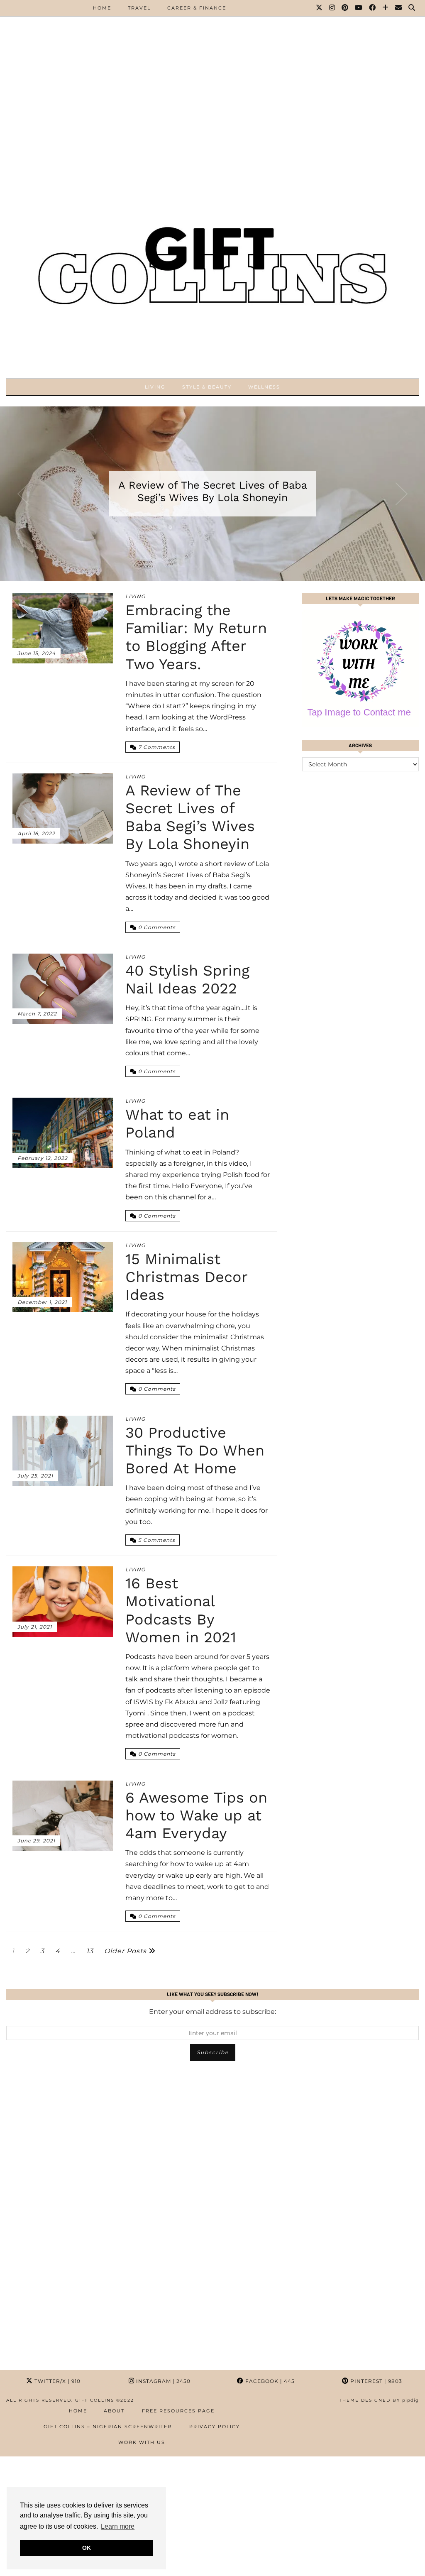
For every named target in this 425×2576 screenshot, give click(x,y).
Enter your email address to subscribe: (212, 2012)
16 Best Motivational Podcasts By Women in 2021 (181, 1610)
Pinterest (375, 2381)
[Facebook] (373, 8)
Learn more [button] (118, 2526)
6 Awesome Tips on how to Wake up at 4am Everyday (196, 1815)
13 (90, 1951)
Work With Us (142, 2442)
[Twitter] (320, 8)
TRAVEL (139, 8)
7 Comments (156, 747)
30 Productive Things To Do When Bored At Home (195, 1451)
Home (78, 2411)
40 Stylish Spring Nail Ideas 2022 (187, 980)
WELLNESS (264, 387)
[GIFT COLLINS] (212, 257)
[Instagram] (332, 8)
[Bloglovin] (386, 8)
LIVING (155, 387)
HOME (102, 8)
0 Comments (156, 927)
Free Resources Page (178, 2411)
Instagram (162, 2381)
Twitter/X (57, 2381)
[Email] (399, 8)
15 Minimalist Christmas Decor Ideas (186, 1277)
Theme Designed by (379, 2400)
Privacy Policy (215, 2427)
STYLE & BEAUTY (207, 387)
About (114, 2411)
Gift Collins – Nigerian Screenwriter (108, 2427)
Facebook (269, 2381)
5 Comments (156, 1540)
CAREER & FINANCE (197, 8)
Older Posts (126, 1951)
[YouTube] (359, 8)
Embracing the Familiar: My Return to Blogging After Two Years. (196, 637)
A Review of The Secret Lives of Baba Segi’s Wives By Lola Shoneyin (213, 491)
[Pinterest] (345, 8)
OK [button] (87, 2548)
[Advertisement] (212, 58)
